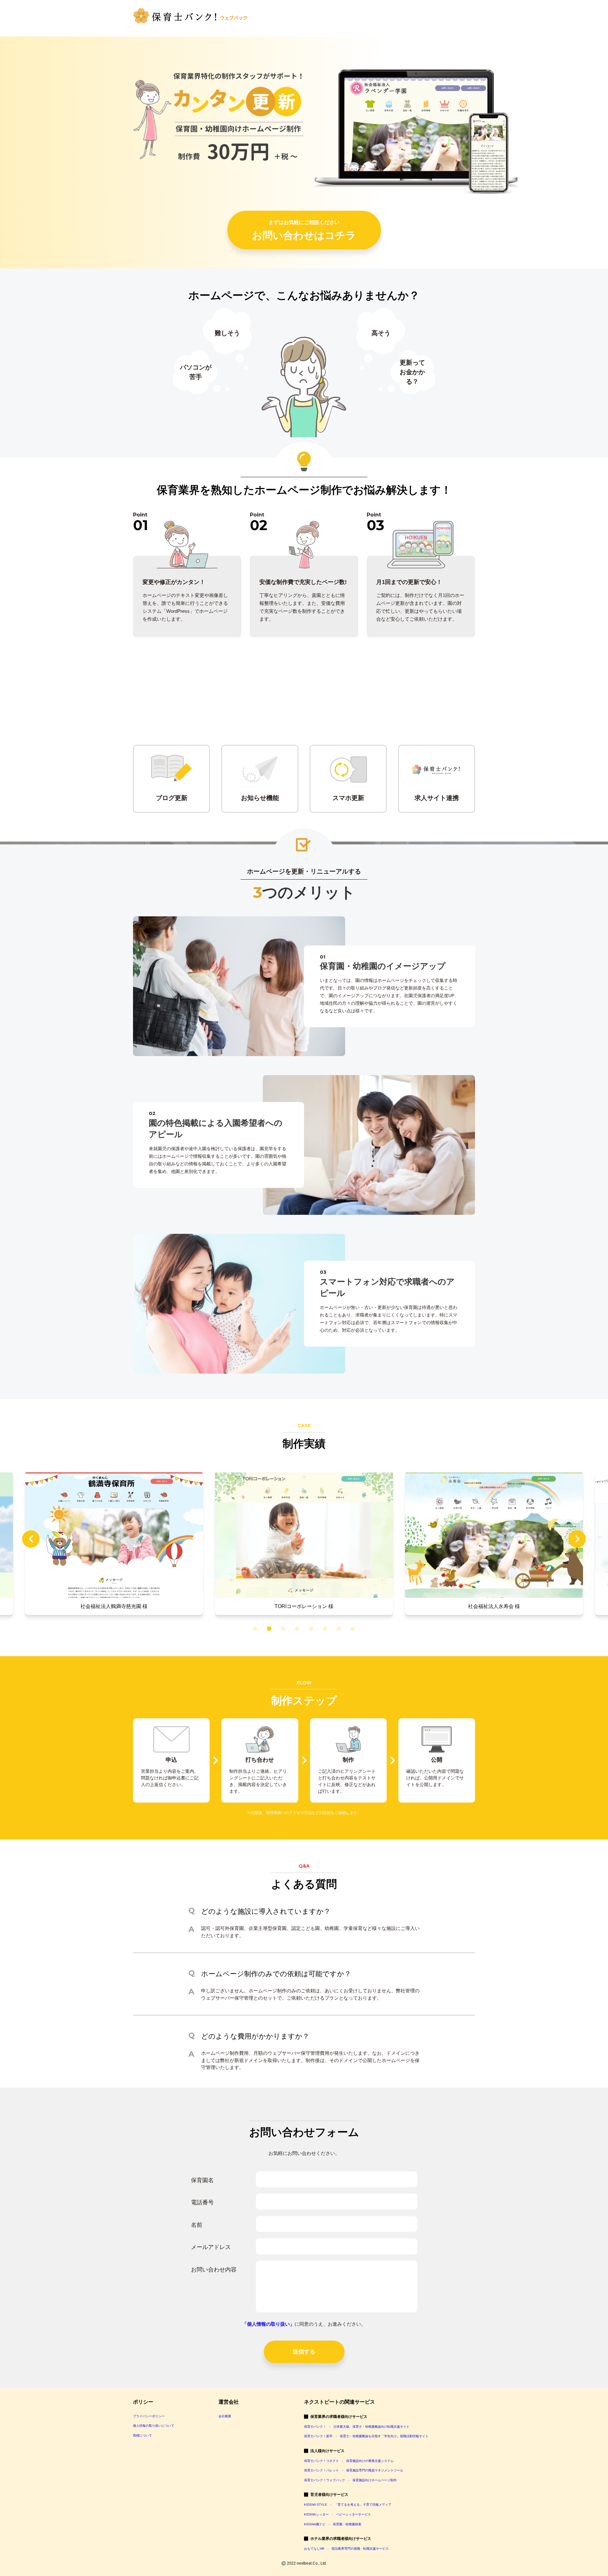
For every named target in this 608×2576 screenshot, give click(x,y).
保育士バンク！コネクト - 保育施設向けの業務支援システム (349, 2461)
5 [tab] (310, 1629)
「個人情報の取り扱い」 (268, 2324)
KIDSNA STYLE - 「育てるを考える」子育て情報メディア (348, 2505)
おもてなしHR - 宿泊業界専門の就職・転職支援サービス (346, 2549)
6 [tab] (324, 1629)
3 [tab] (282, 1629)
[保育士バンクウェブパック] (190, 15)
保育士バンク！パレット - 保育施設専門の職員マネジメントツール (354, 2470)
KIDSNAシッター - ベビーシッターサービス (337, 2514)
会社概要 (225, 2416)
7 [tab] (338, 1629)
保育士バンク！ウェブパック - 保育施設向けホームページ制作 (350, 2480)
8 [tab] (352, 1629)
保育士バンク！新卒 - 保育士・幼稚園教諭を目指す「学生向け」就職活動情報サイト (366, 2436)
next (577, 1539)
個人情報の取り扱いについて (154, 2426)
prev (31, 1539)
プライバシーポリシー (149, 2416)
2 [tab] (268, 1629)
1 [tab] (254, 1629)
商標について (142, 2435)
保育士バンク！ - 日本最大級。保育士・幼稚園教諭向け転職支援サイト (357, 2427)
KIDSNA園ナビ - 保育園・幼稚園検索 (333, 2524)
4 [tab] (296, 1629)
